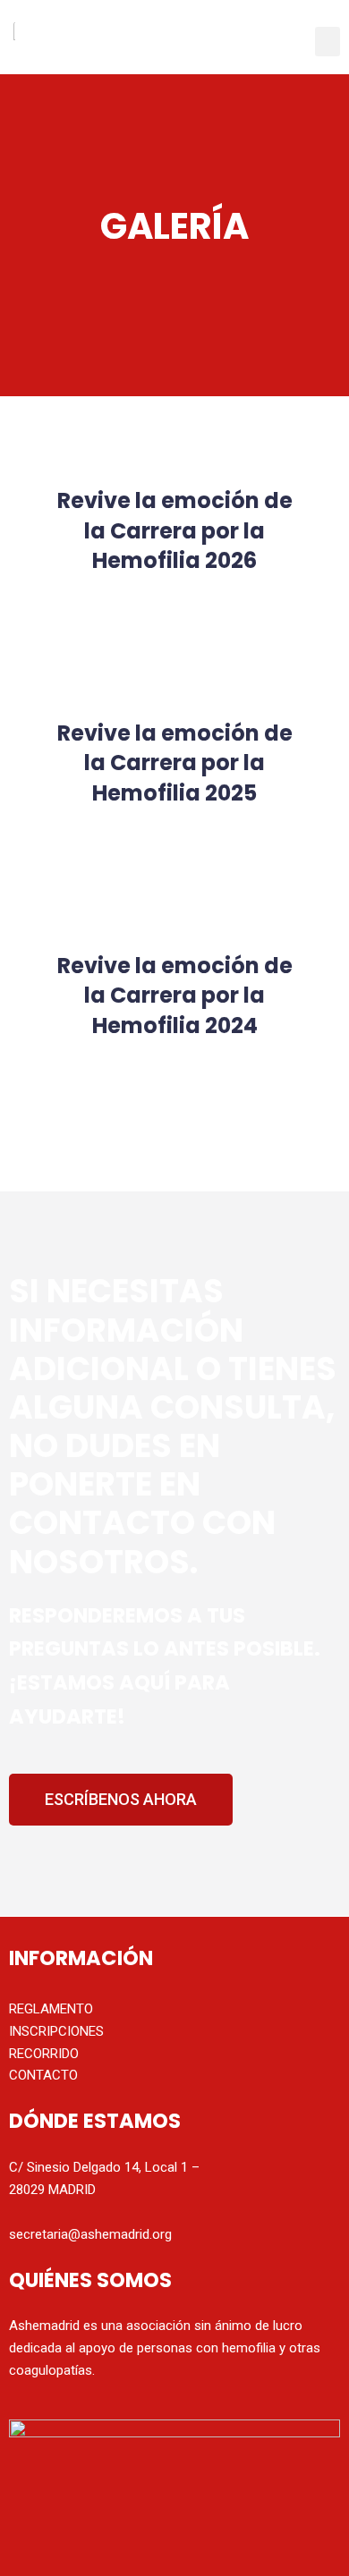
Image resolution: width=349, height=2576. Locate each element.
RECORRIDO (44, 2054)
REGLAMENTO (51, 2009)
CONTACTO (43, 2075)
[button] (328, 42)
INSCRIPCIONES (56, 2031)
